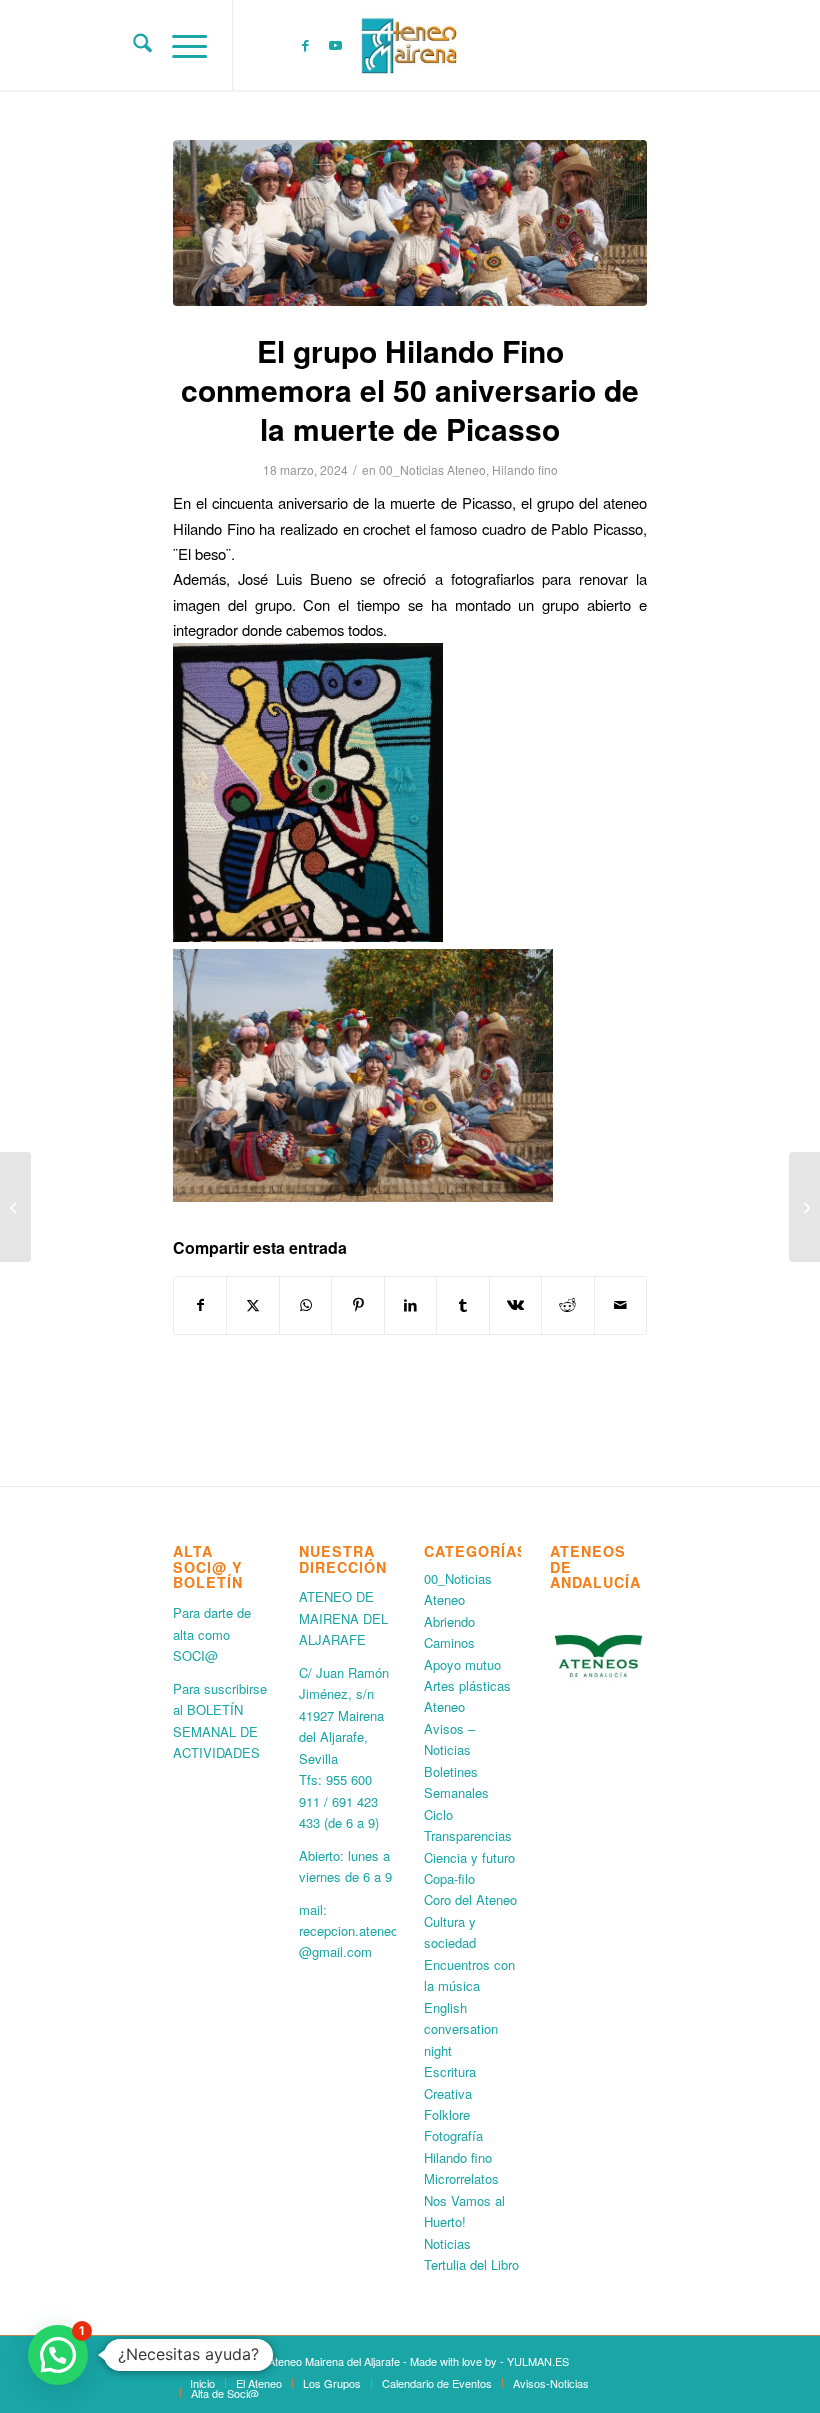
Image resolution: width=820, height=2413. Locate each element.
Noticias (447, 2243)
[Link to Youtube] (335, 45)
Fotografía (453, 2135)
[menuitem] (132, 45)
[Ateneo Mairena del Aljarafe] (410, 45)
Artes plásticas (467, 1685)
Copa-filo (449, 1878)
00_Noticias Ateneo (432, 469)
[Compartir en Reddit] (567, 1305)
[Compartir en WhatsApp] (305, 1305)
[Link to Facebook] (305, 45)
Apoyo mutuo (462, 1664)
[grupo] (410, 223)
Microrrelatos (461, 2178)
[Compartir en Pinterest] (357, 1305)
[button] (58, 2355)
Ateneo (444, 1706)
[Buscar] (132, 45)
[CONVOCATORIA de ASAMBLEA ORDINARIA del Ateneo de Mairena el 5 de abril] (804, 1207)
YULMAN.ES (538, 2361)
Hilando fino (525, 469)
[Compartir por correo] (621, 1305)
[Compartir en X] (252, 1305)
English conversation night (461, 2029)
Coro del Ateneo (470, 1899)
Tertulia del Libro (471, 2264)
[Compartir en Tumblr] (462, 1305)
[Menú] (179, 45)
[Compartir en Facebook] (200, 1305)
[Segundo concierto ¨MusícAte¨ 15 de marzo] (15, 1207)
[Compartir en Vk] (515, 1305)
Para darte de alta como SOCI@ (212, 1634)
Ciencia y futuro (469, 1857)
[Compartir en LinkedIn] (410, 1305)
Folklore (447, 2114)
